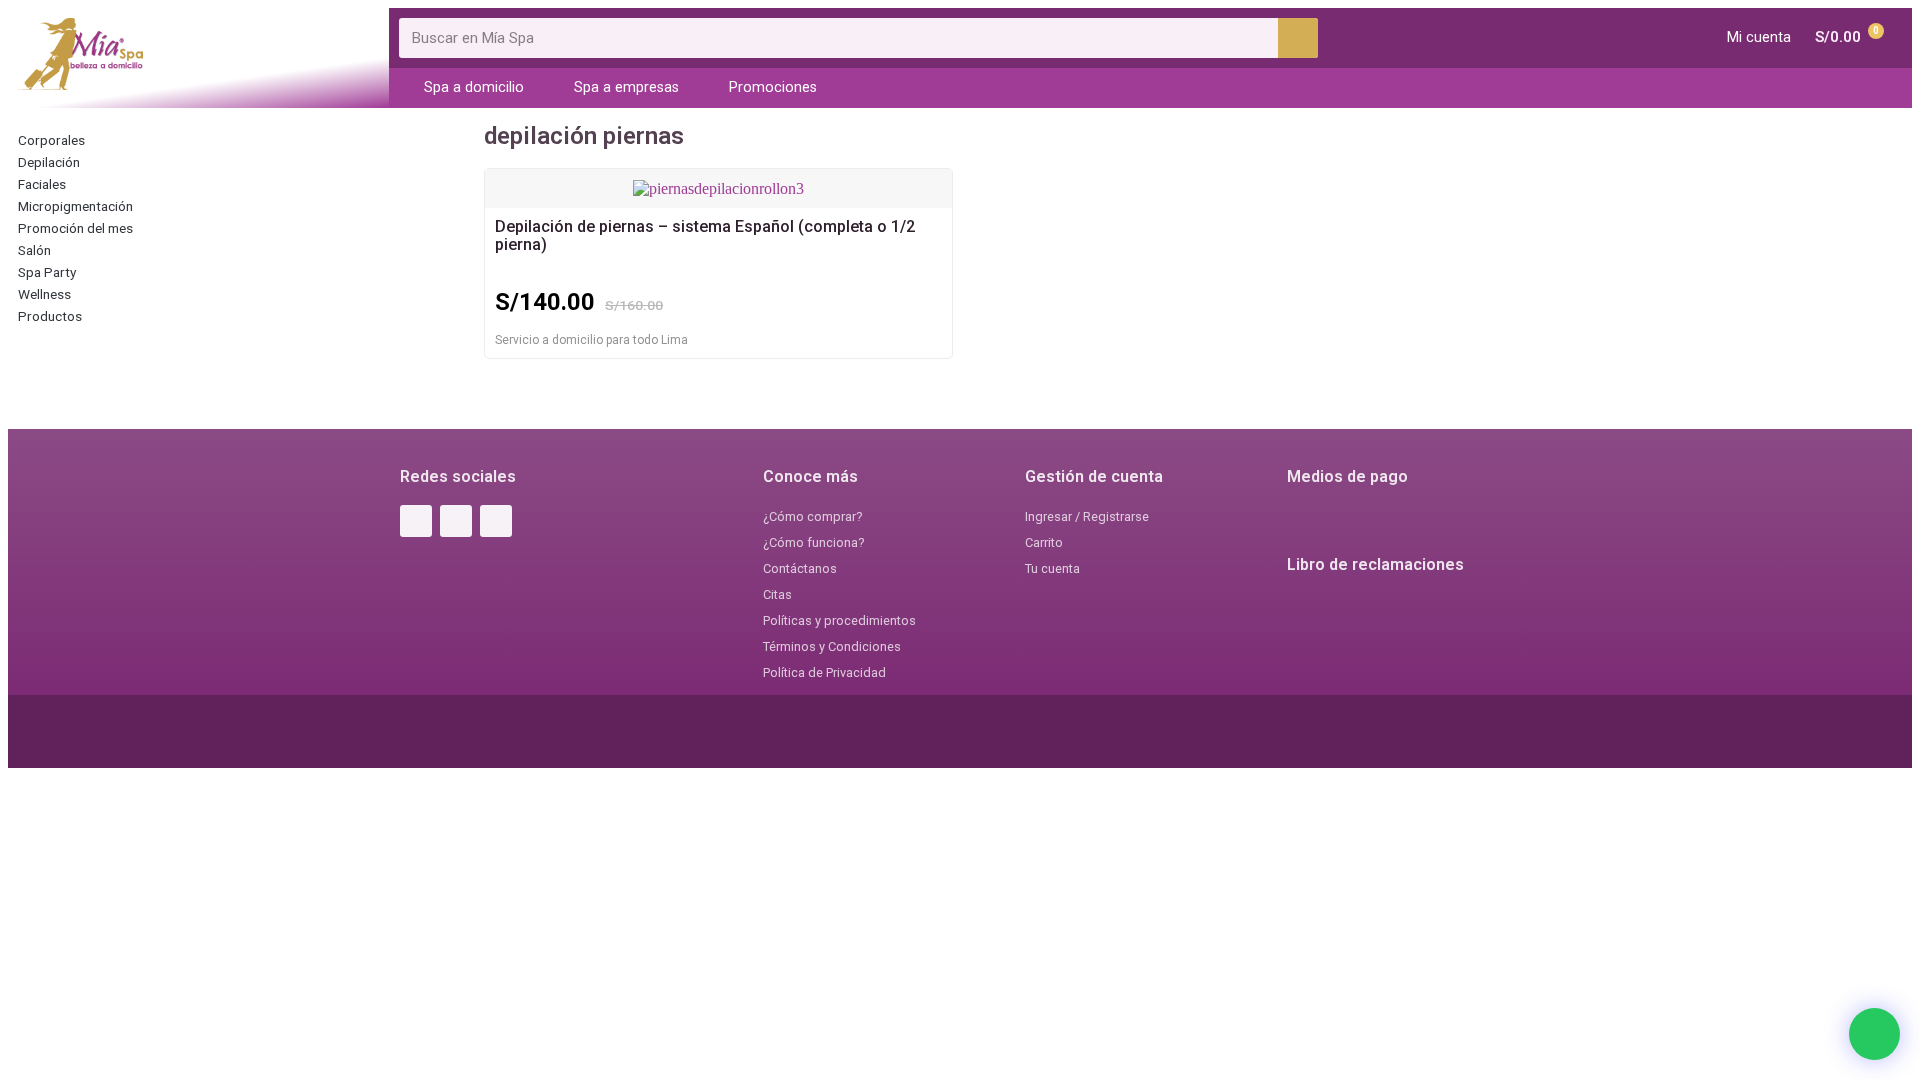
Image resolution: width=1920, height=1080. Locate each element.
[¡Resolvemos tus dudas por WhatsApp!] (1874, 1034)
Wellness (44, 294)
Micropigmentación (75, 206)
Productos (50, 316)
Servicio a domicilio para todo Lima (591, 340)
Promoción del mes (75, 228)
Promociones (773, 87)
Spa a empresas (626, 87)
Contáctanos (800, 568)
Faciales (42, 184)
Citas (777, 594)
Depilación (49, 162)
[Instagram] (456, 521)
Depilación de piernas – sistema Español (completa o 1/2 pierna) (705, 235)
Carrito (1044, 542)
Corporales (51, 140)
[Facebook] (416, 521)
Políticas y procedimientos (839, 620)
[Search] (1298, 38)
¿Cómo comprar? (812, 516)
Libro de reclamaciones (1375, 564)
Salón (34, 250)
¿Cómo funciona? (813, 542)
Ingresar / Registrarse (1087, 516)
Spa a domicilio (474, 87)
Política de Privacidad (824, 672)
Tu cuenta (1052, 568)
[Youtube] (496, 521)
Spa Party (47, 272)
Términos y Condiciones (832, 646)
